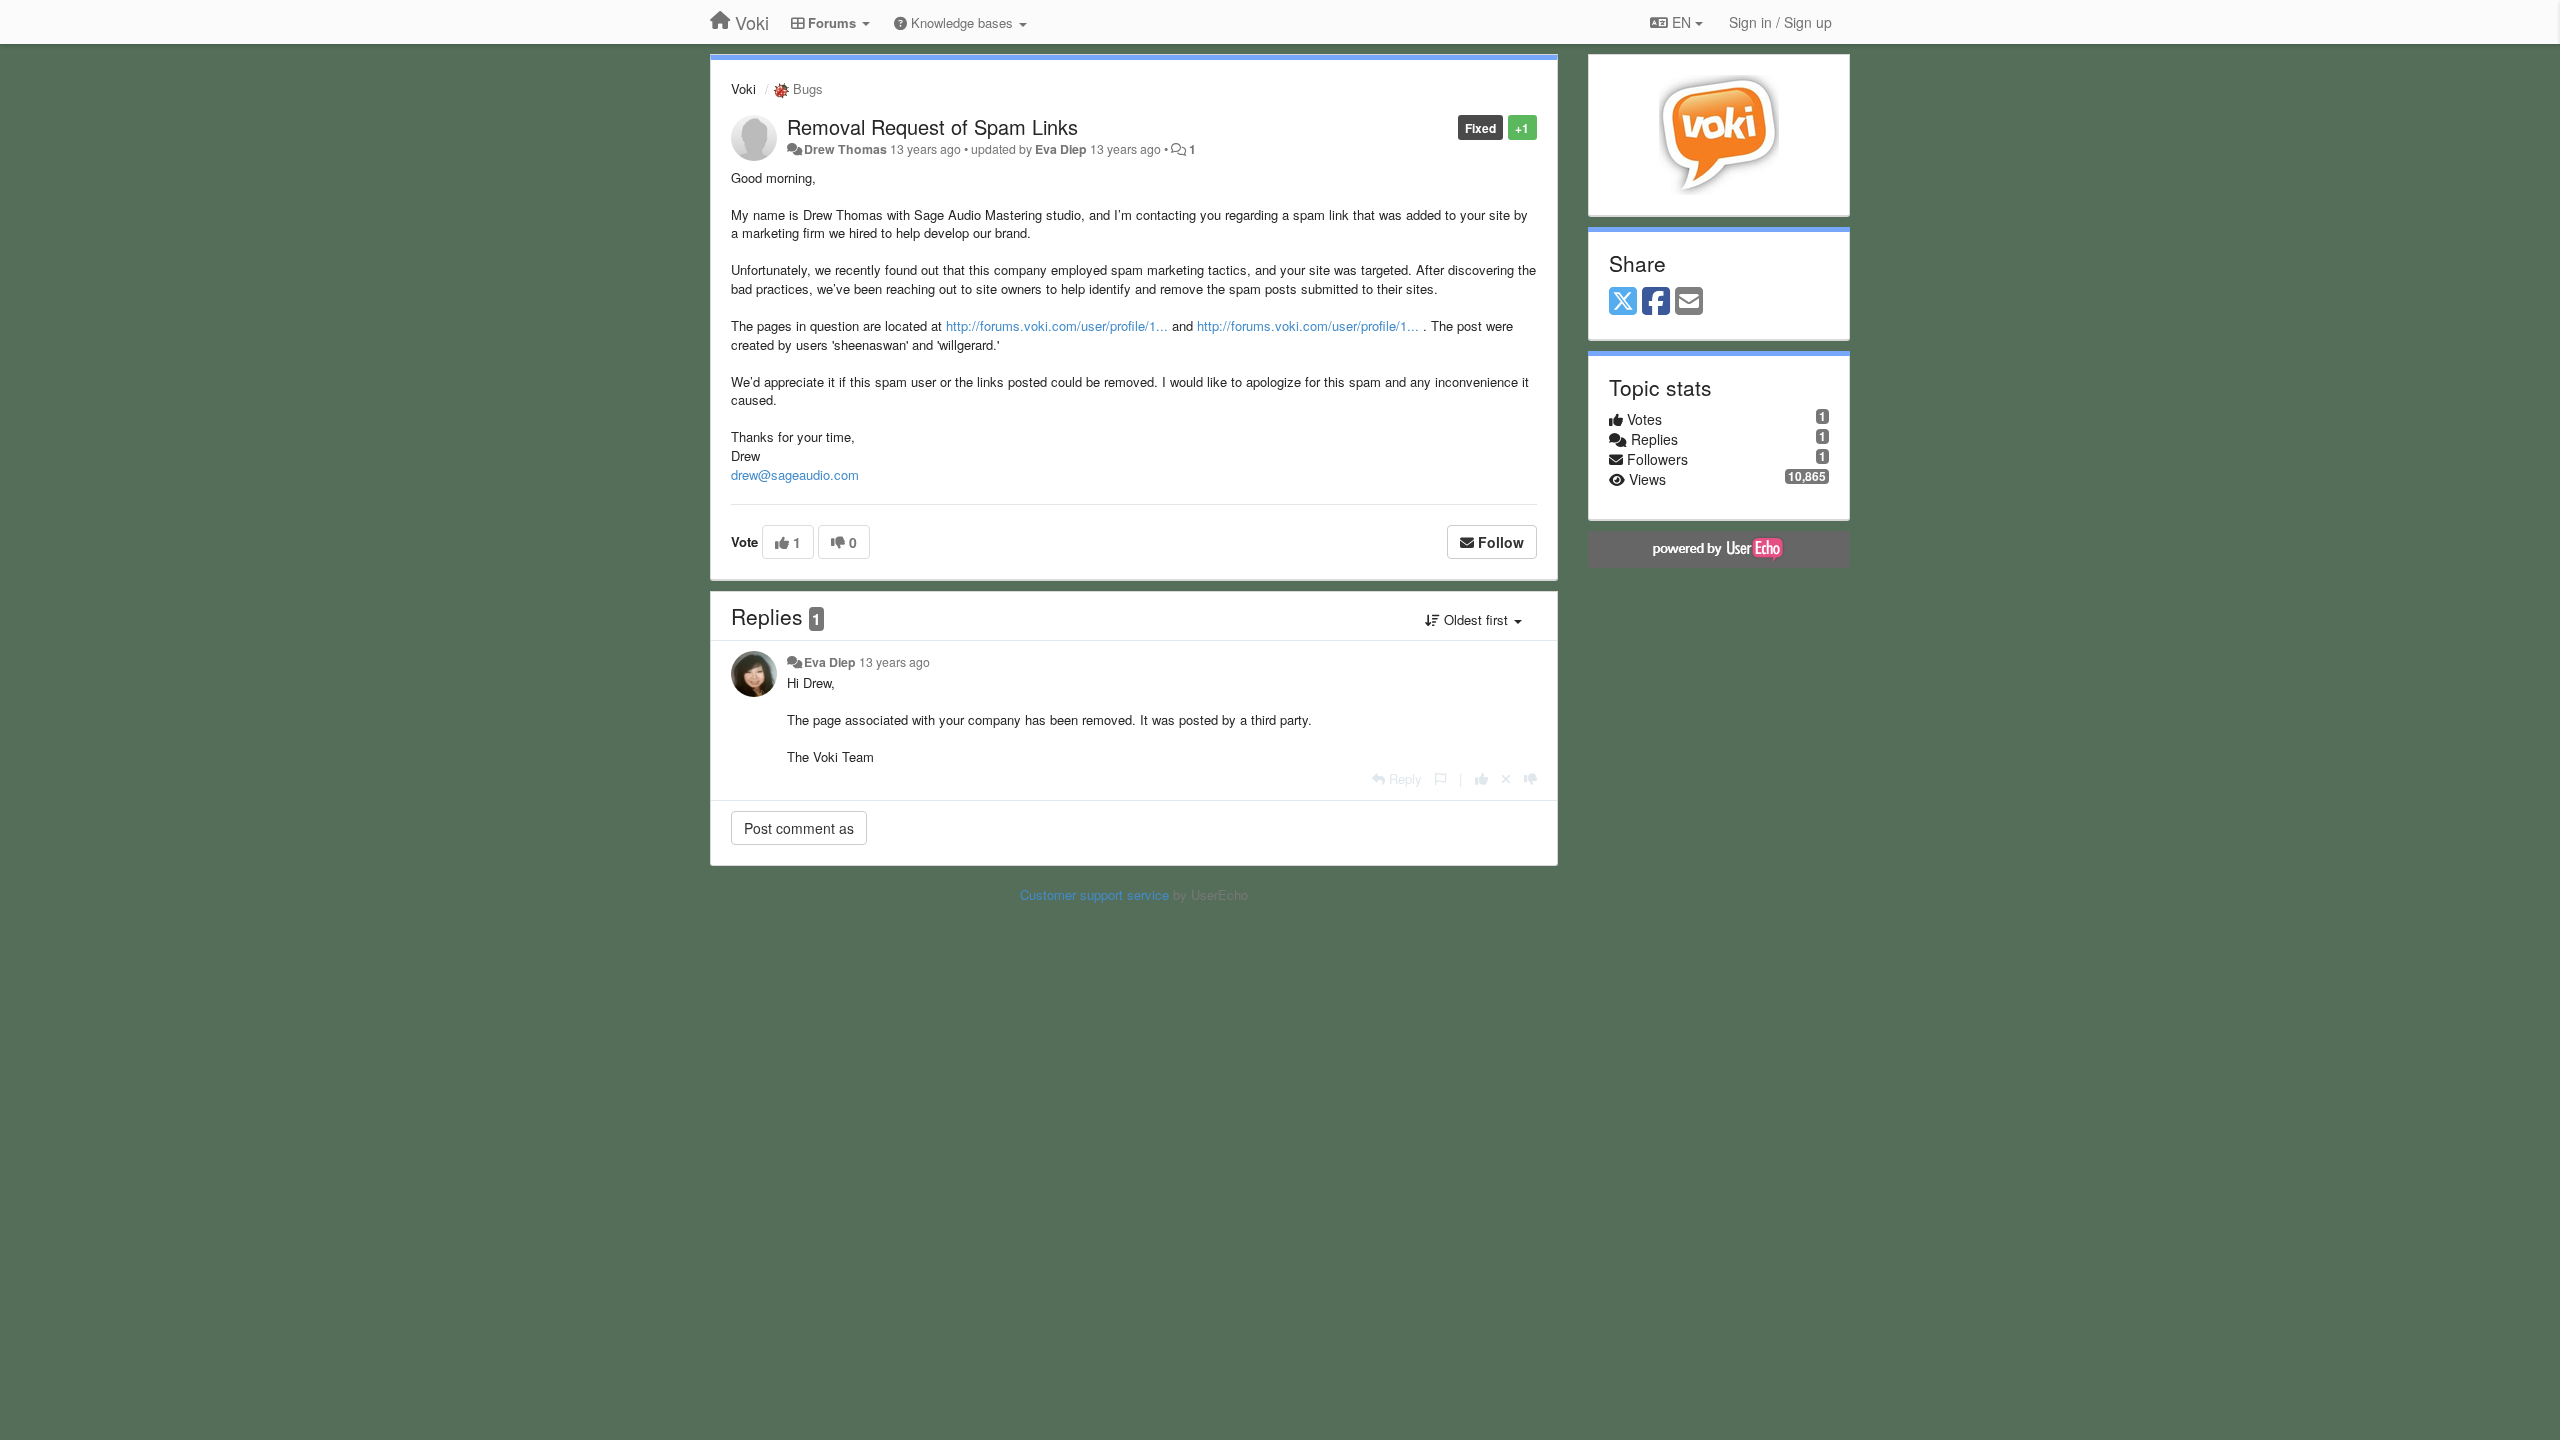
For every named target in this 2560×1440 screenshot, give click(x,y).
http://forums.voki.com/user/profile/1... (1057, 325)
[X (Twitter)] (1623, 302)
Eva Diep (1061, 149)
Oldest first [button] (1476, 619)
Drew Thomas (845, 149)
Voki (743, 88)
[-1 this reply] (1530, 778)
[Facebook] (1656, 302)
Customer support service (1094, 894)
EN (1681, 22)
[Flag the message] (1440, 778)
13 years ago (894, 662)
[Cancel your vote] (1506, 778)
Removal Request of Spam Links (932, 126)
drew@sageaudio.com (795, 474)
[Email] (1689, 302)
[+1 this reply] (1481, 778)
